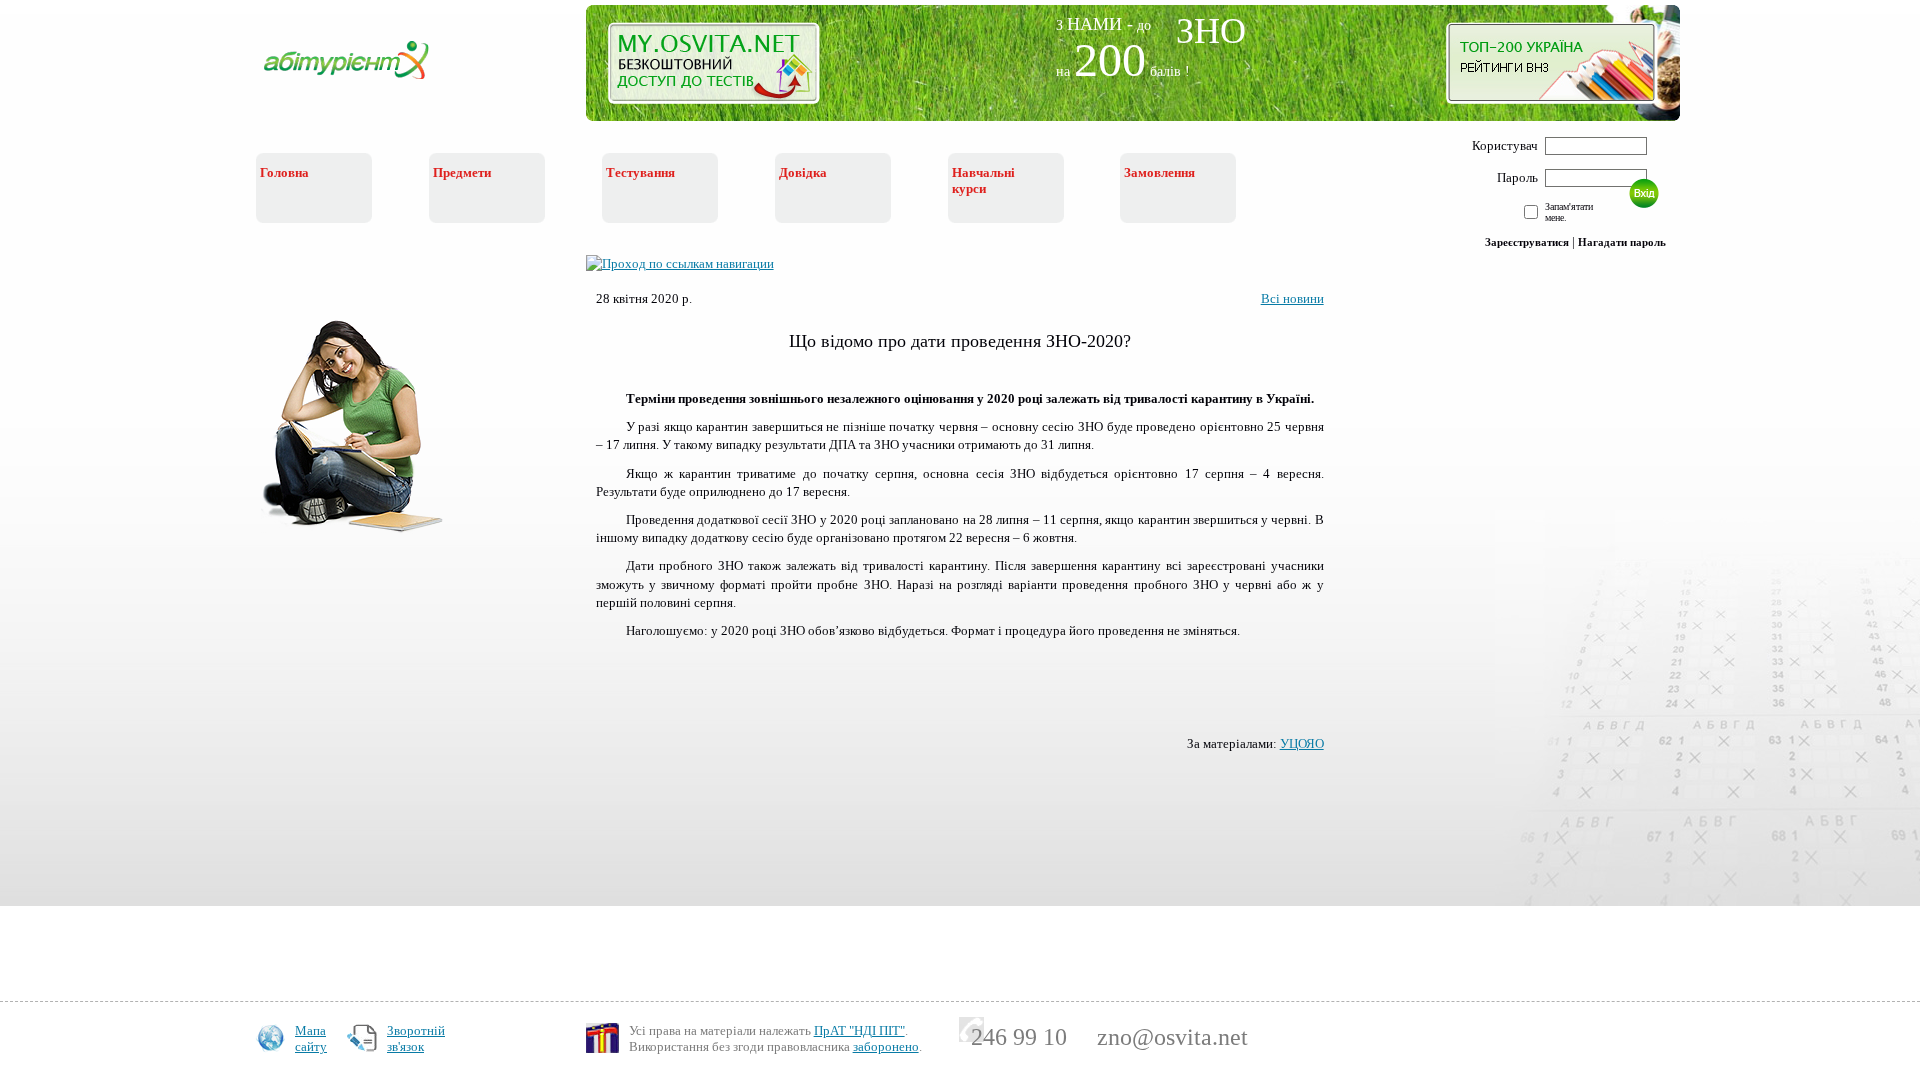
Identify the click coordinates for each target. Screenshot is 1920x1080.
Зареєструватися (1527, 242)
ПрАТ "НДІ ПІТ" (859, 1030)
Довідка (803, 172)
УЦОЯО (1302, 743)
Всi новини (1292, 298)
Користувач (1505, 145)
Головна (284, 172)
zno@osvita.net (1172, 1037)
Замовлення (1159, 172)
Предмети (462, 172)
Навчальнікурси (983, 180)
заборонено (886, 1046)
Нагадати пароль (1622, 242)
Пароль (1517, 177)
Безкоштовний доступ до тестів (725, 68)
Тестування (640, 172)
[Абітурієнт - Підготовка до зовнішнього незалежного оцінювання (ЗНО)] (362, 81)
